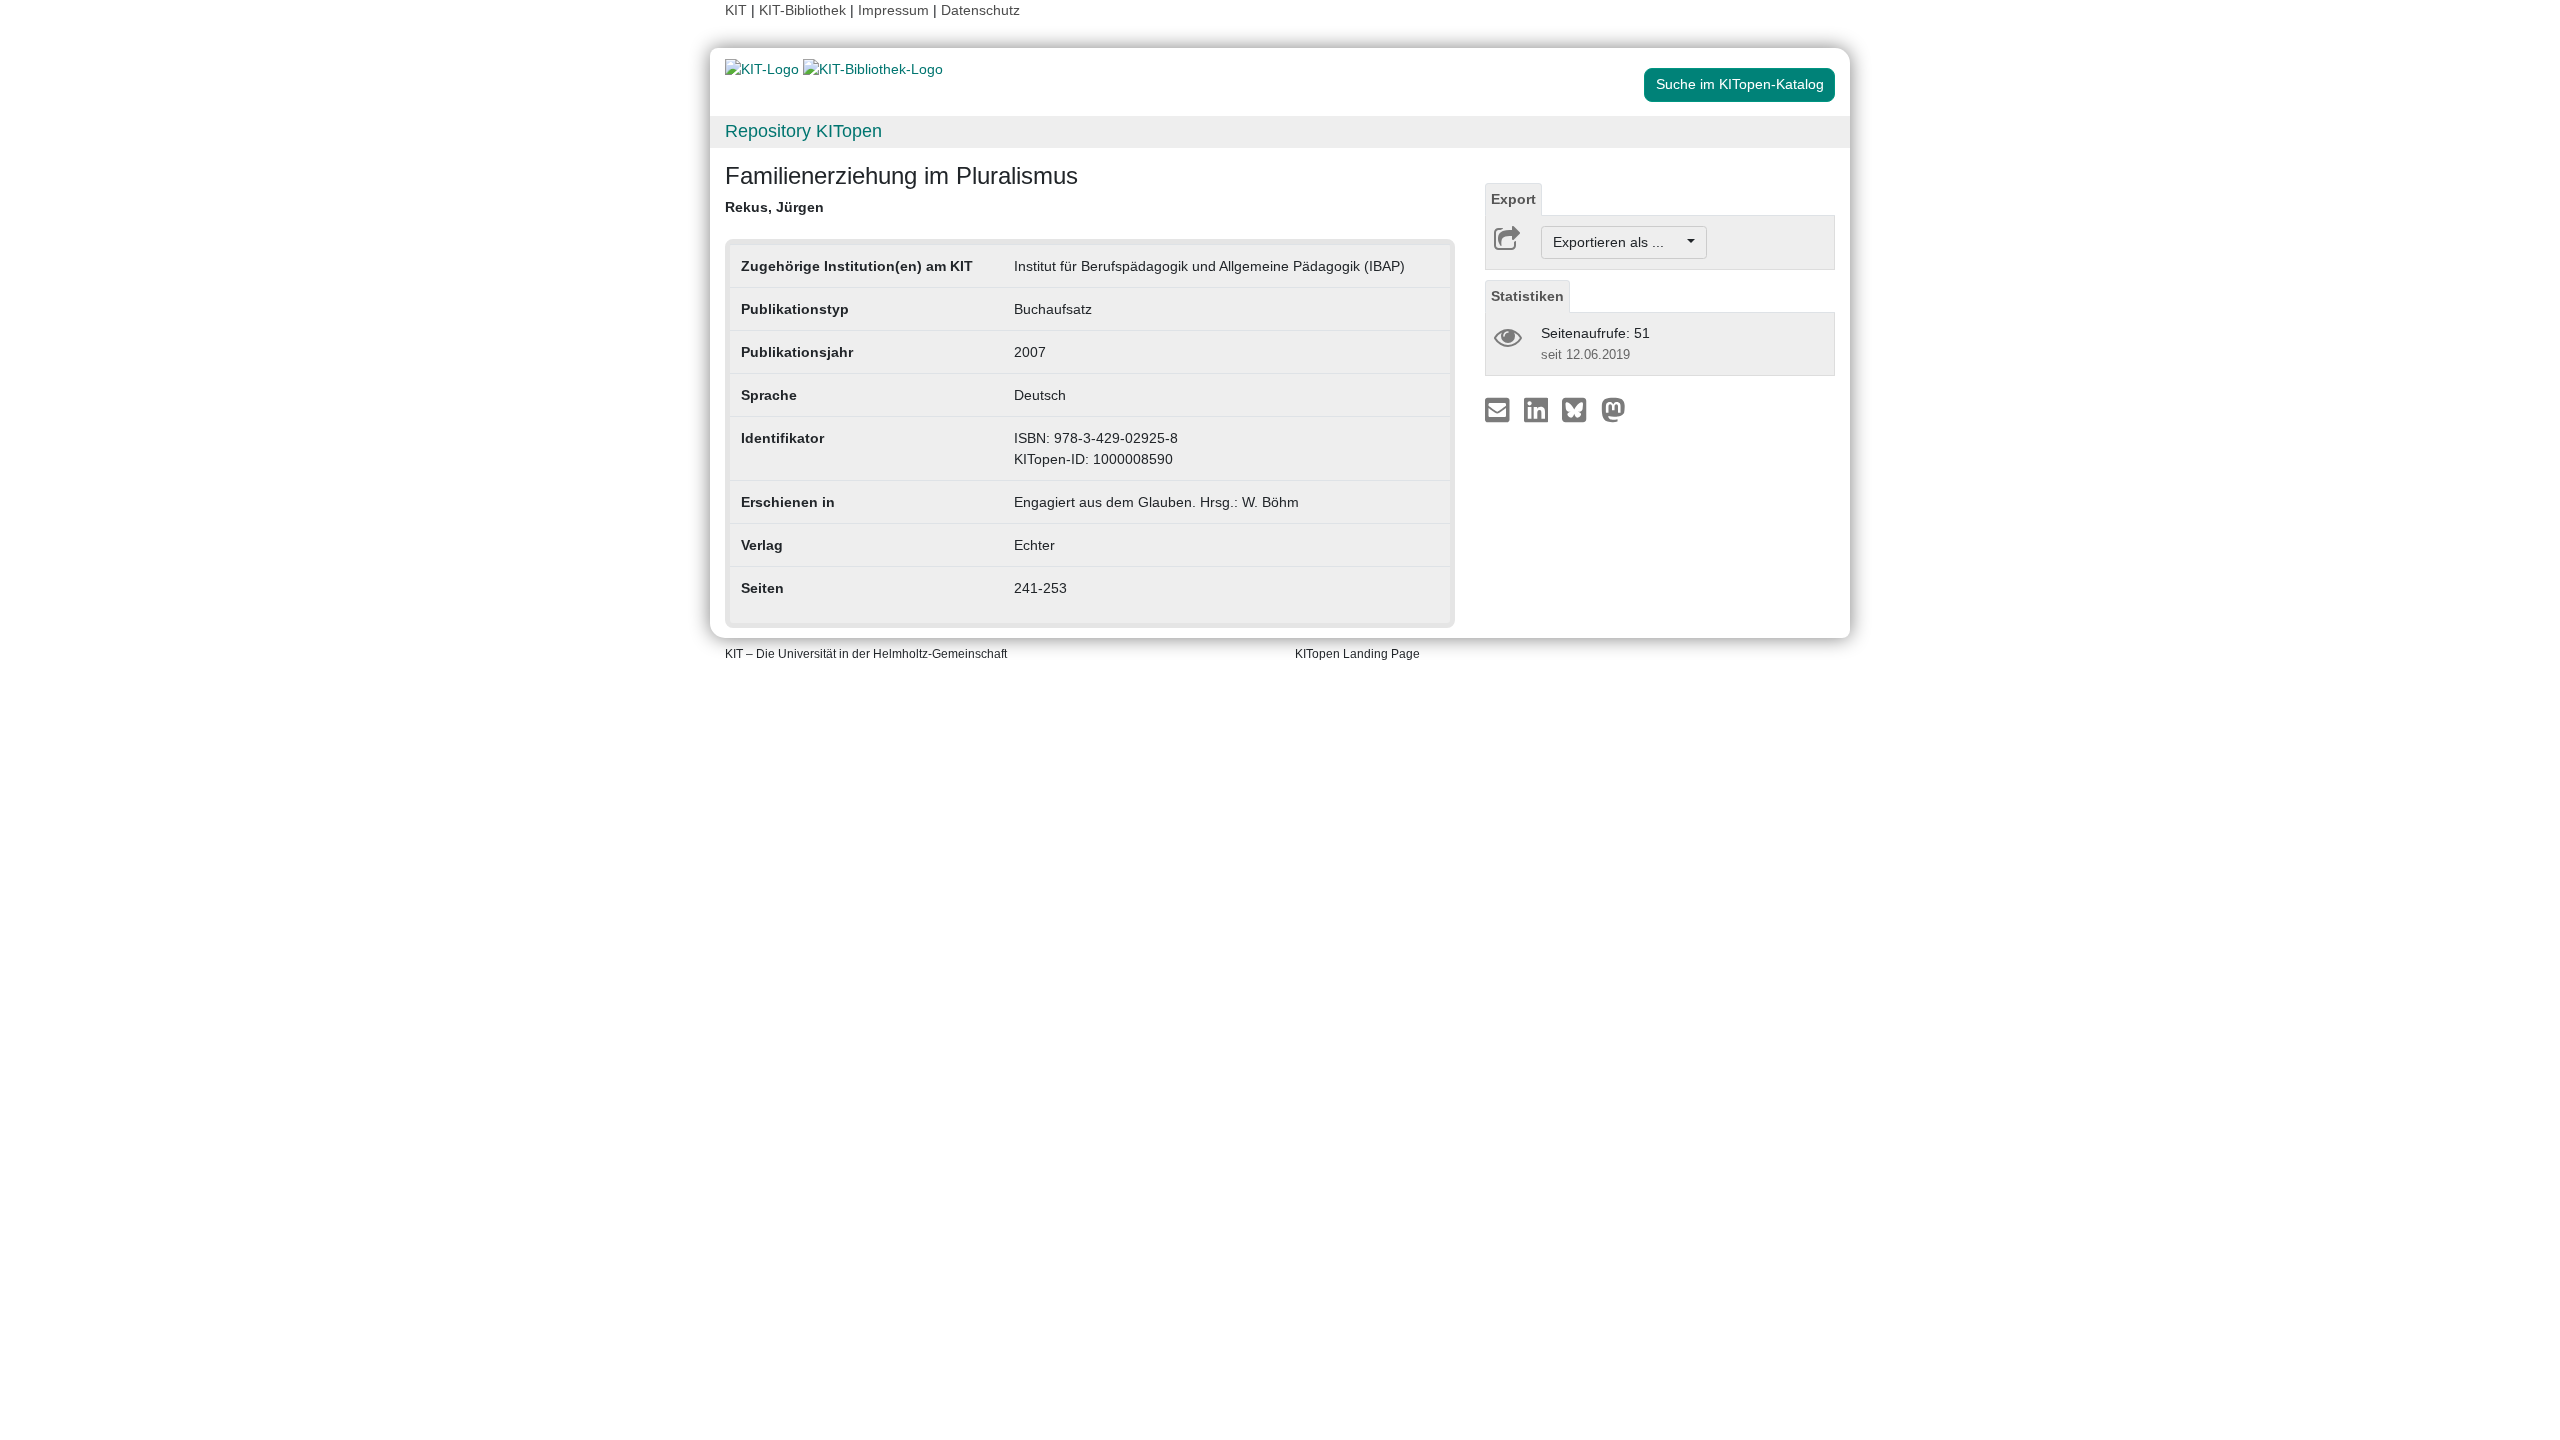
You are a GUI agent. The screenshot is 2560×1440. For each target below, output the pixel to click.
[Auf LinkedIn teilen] (1538, 409)
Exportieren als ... (1618, 242)
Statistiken (1527, 296)
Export (1513, 199)
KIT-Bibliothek (804, 10)
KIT (736, 10)
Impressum (893, 10)
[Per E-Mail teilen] (1499, 409)
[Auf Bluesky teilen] (1579, 409)
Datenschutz (980, 10)
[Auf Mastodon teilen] (1613, 409)
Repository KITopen (803, 131)
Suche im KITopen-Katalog (1740, 84)
